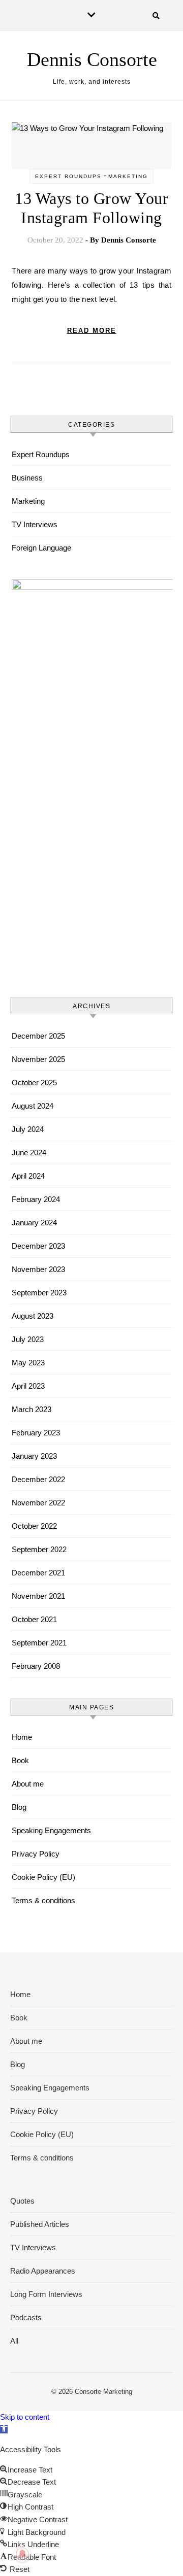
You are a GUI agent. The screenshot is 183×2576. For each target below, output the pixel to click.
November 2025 (38, 1059)
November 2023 (38, 1269)
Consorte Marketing (103, 2392)
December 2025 (38, 1036)
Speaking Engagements (51, 1830)
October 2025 (34, 1083)
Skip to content (25, 2417)
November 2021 (38, 1596)
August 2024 (33, 1106)
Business (27, 478)
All (14, 2341)
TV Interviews (35, 524)
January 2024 (34, 1223)
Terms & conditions (43, 1900)
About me (28, 1784)
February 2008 (36, 1666)
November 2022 (38, 1503)
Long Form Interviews (46, 2294)
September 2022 (39, 1549)
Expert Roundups (68, 176)
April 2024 (28, 1176)
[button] (4, 2429)
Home (22, 1737)
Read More (92, 331)
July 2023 (28, 1339)
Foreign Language (41, 548)
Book (20, 1760)
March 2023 (32, 1409)
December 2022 (38, 1479)
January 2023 (34, 1456)
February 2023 (36, 1433)
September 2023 (39, 1293)
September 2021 (39, 1643)
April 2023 (28, 1386)
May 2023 (28, 1363)
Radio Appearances (43, 2271)
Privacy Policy (36, 1854)
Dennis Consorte (92, 59)
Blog (19, 1807)
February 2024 (36, 1199)
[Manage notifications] (22, 2554)
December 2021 (38, 1573)
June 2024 (29, 1153)
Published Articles (40, 2224)
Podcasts (26, 2317)
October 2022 (34, 1526)
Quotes (22, 2201)
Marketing (128, 176)
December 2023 (38, 1246)
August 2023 (33, 1316)
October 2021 (34, 1619)
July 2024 (28, 1129)
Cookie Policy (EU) (43, 1877)
